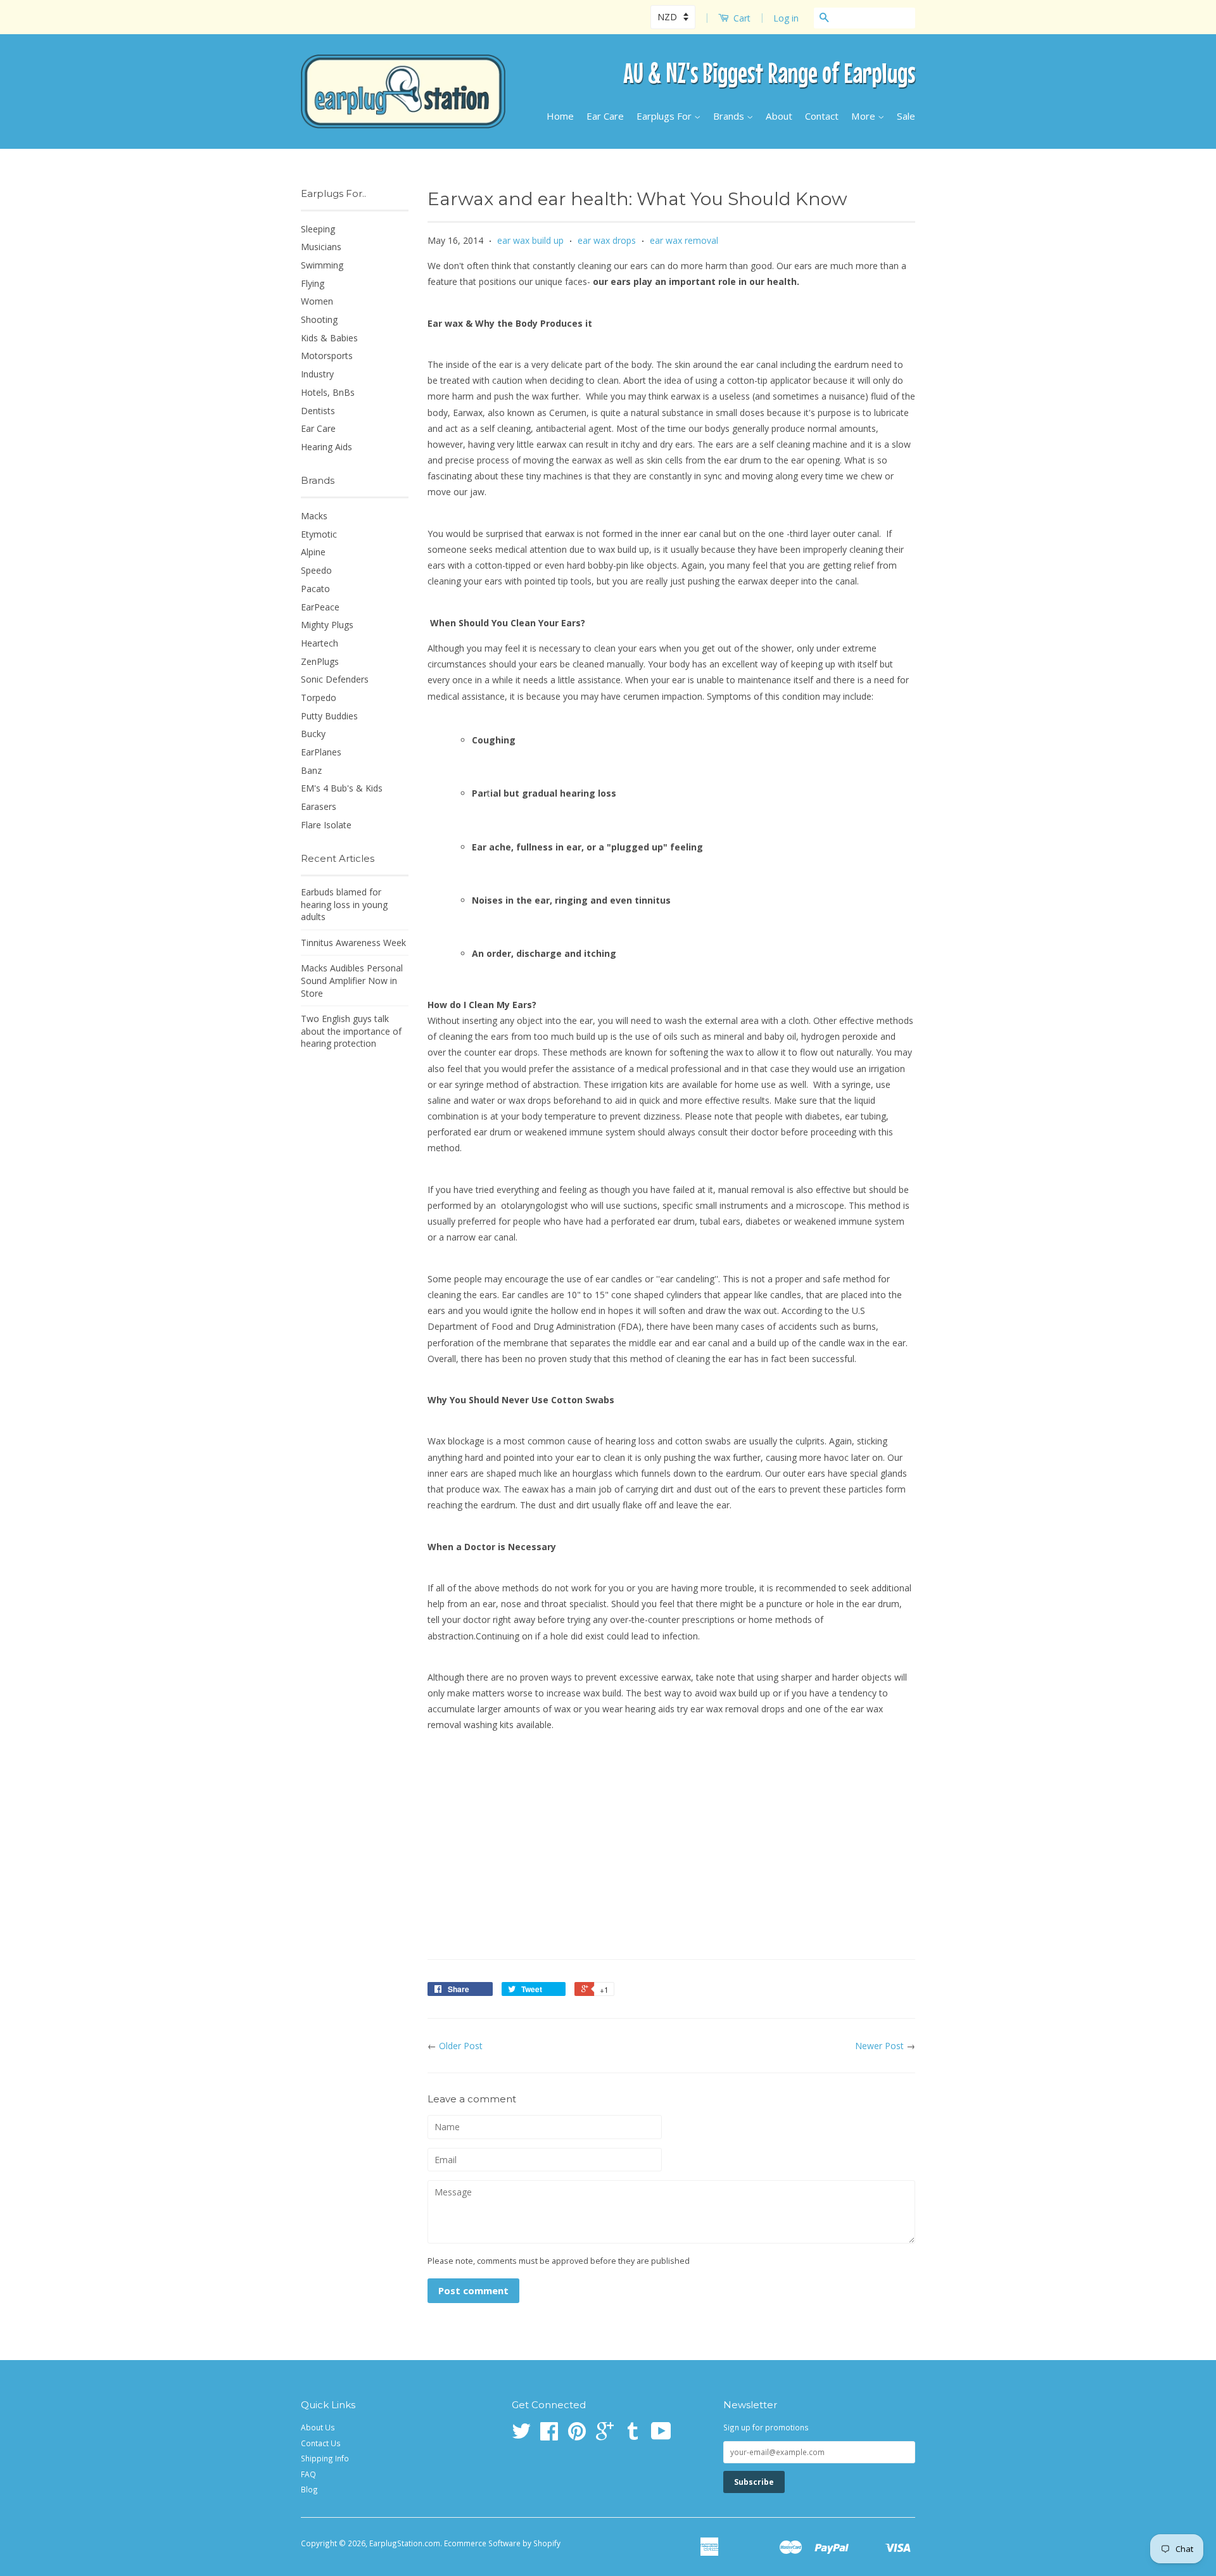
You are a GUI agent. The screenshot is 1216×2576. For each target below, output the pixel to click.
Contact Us (321, 2443)
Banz (311, 770)
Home (560, 116)
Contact (822, 116)
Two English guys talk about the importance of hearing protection (351, 1031)
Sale (906, 116)
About (779, 116)
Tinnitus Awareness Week (353, 943)
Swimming (322, 265)
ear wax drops (607, 240)
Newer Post (879, 2046)
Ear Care (605, 116)
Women (317, 301)
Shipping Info (325, 2458)
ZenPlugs (320, 661)
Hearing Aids (326, 447)
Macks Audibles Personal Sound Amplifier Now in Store (352, 980)
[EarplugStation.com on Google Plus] (605, 2435)
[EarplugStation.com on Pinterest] (577, 2435)
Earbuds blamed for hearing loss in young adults (344, 904)
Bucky (313, 734)
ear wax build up (530, 240)
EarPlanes (321, 752)
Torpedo (319, 698)
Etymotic (319, 534)
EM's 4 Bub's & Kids (342, 788)
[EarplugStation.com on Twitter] (521, 2435)
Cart (741, 18)
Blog (309, 2489)
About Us (318, 2427)
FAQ (308, 2474)
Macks (314, 516)
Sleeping (318, 229)
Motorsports (327, 356)
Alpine (313, 552)
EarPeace (320, 607)
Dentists (318, 411)
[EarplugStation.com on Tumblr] (633, 2435)
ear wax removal (684, 240)
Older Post (461, 2046)
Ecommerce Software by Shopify (502, 2543)
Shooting (319, 319)
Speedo (316, 570)
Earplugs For (665, 116)
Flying (313, 283)
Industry (317, 374)
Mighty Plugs (327, 625)
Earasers (319, 806)
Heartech (320, 643)
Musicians (321, 247)
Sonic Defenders (335, 679)
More (864, 116)
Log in (786, 18)
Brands (730, 116)
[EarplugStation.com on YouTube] (661, 2435)
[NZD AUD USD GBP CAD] (674, 17)
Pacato (315, 589)
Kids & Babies (329, 338)
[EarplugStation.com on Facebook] (549, 2435)
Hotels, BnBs (328, 392)
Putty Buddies (329, 716)
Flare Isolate (326, 825)
